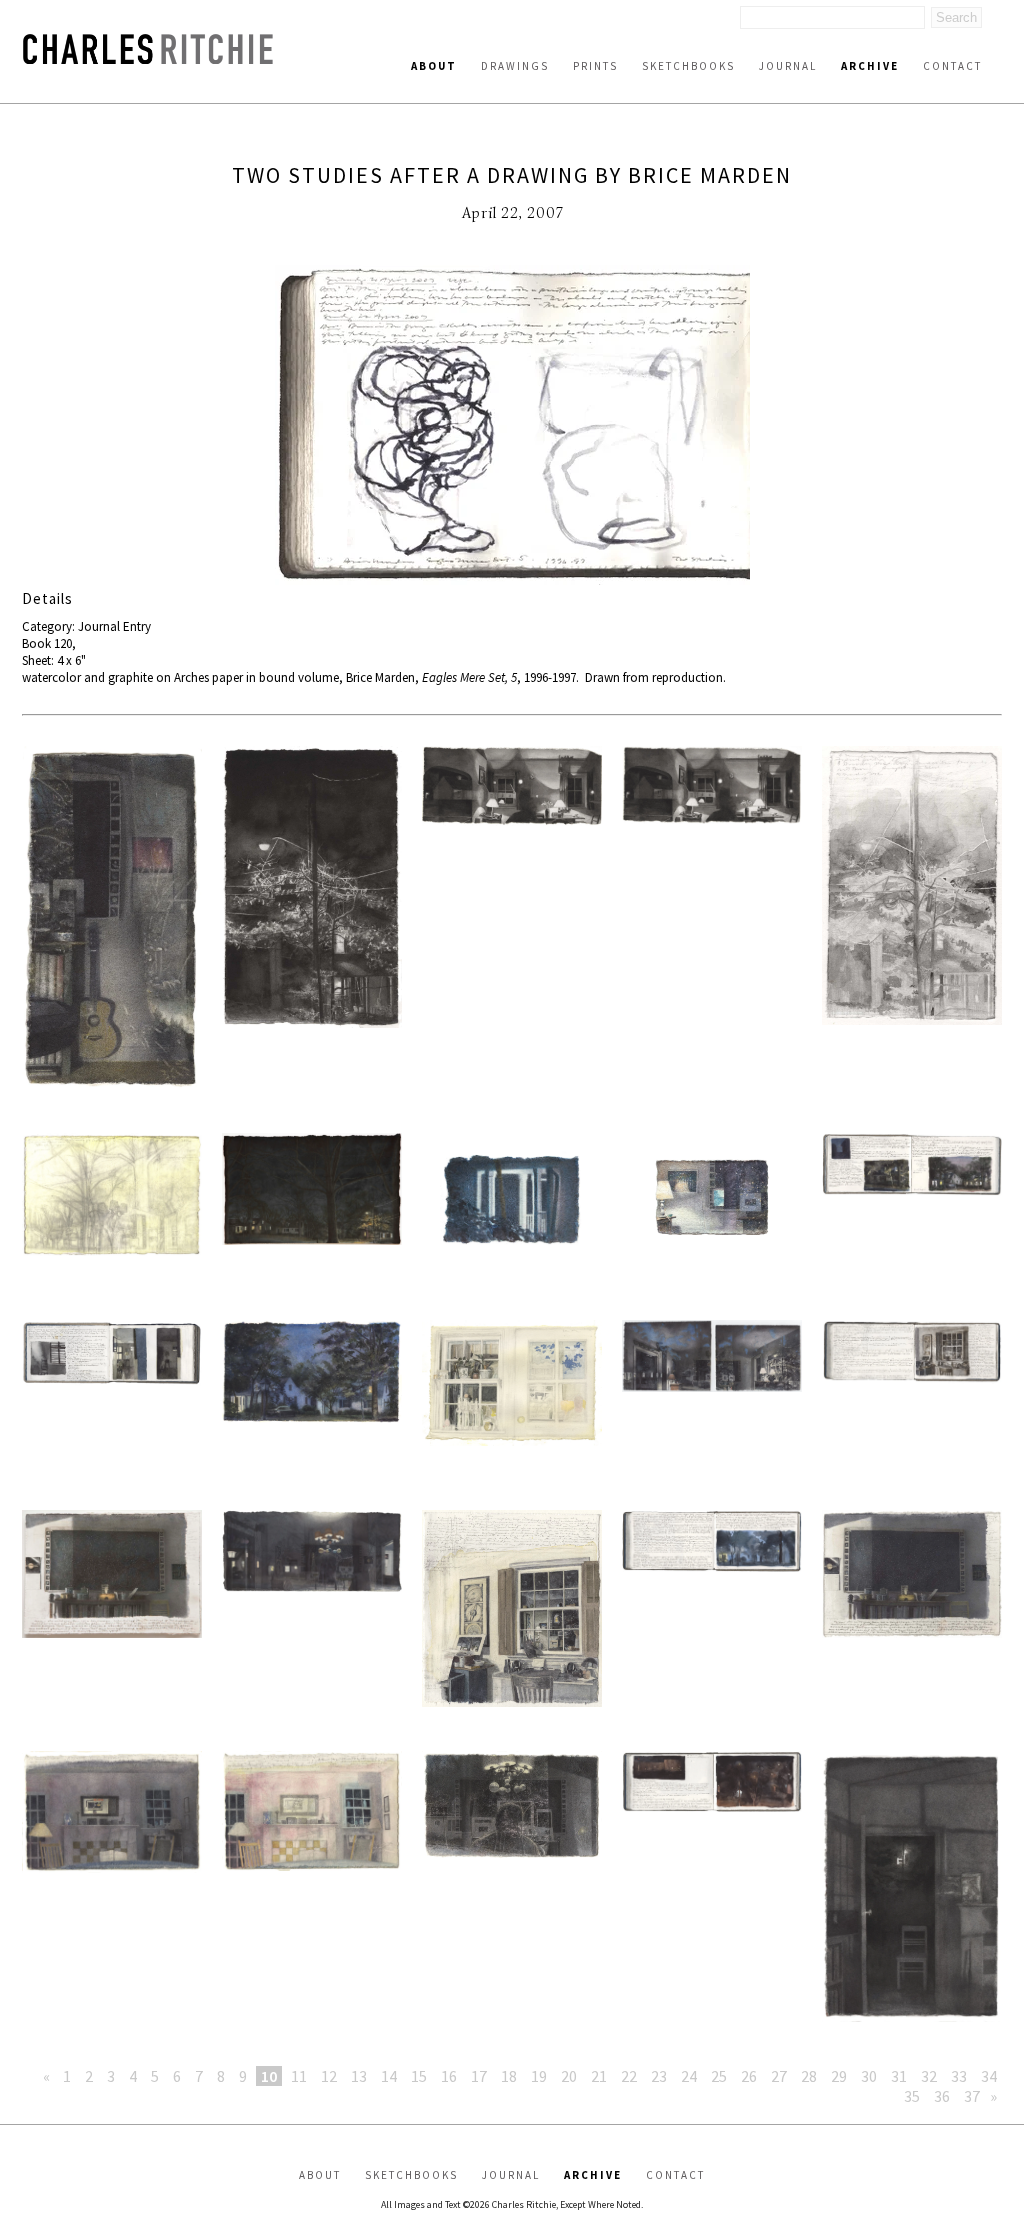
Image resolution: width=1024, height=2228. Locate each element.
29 (839, 2076)
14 (389, 2076)
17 (479, 2076)
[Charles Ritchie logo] (148, 58)
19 (539, 2076)
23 (659, 2076)
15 (419, 2076)
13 (359, 2076)
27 (779, 2076)
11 (299, 2076)
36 (942, 2096)
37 (972, 2096)
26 (749, 2076)
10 (269, 2076)
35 (912, 2096)
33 (959, 2076)
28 (809, 2076)
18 (509, 2076)
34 (989, 2076)
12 (329, 2076)
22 (629, 2076)
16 (449, 2076)
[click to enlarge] (512, 427)
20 (569, 2076)
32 (929, 2076)
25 (719, 2076)
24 (689, 2076)
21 (599, 2076)
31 (899, 2076)
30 (869, 2076)
